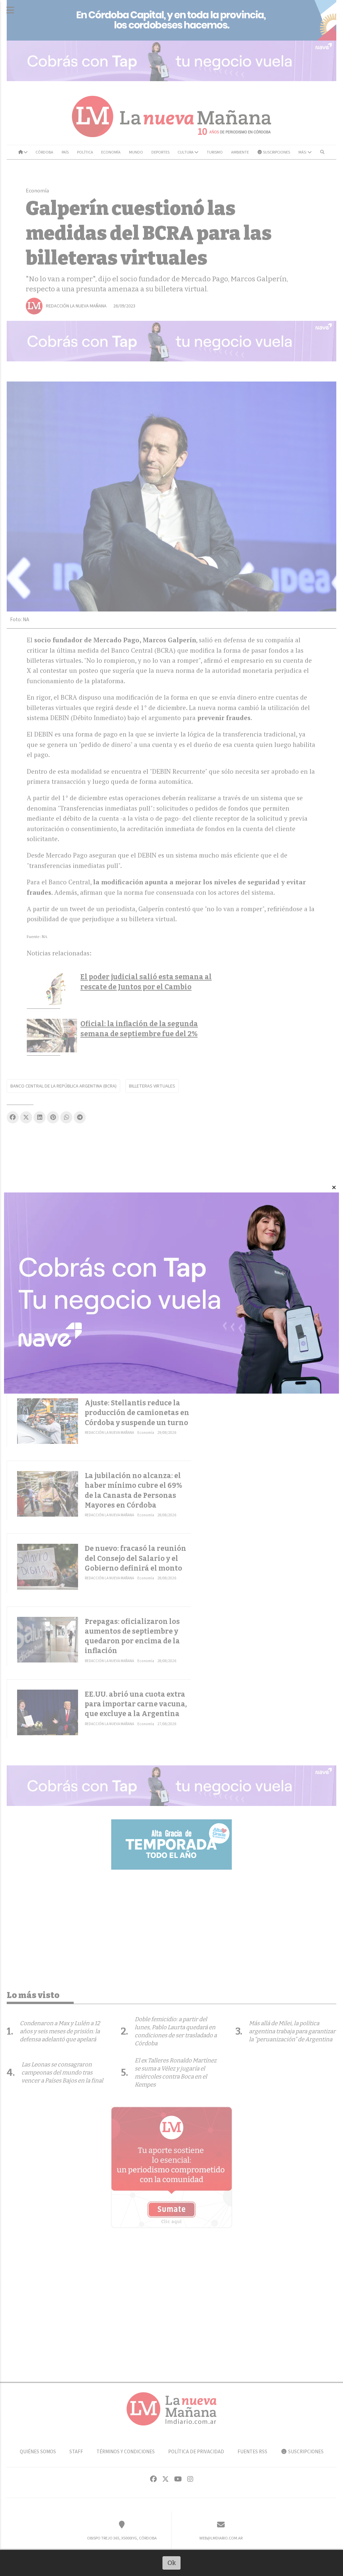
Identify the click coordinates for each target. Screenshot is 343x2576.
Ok (172, 2563)
